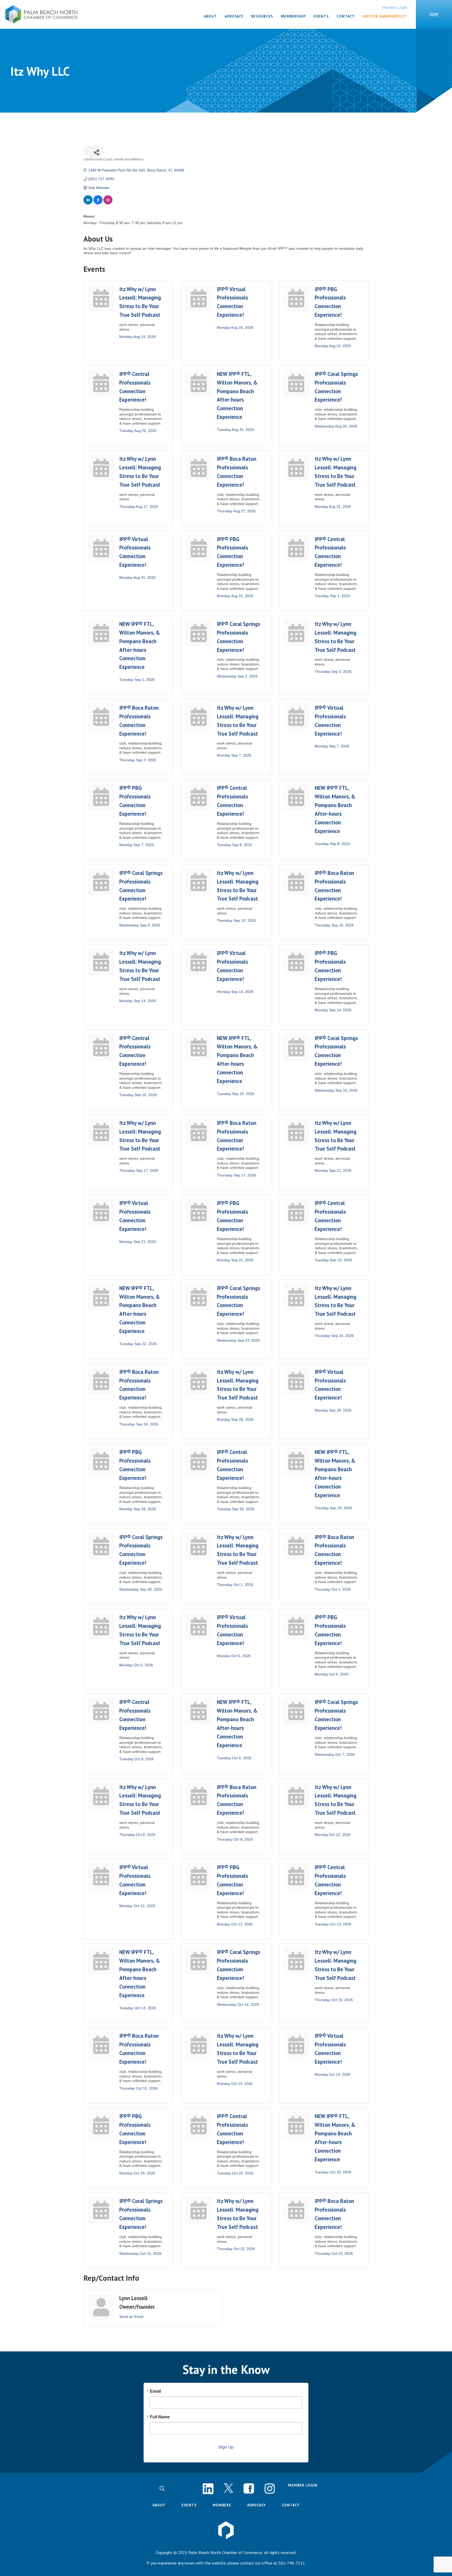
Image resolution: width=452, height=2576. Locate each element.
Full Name (160, 2417)
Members (222, 2505)
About (159, 2505)
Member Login (395, 7)
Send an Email (131, 2317)
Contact (291, 2505)
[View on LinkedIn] (88, 203)
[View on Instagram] (108, 203)
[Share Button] (94, 151)
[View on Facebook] (98, 203)
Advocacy (256, 2505)
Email (155, 2391)
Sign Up (226, 2447)
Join (434, 14)
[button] (162, 2489)
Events (189, 2505)
